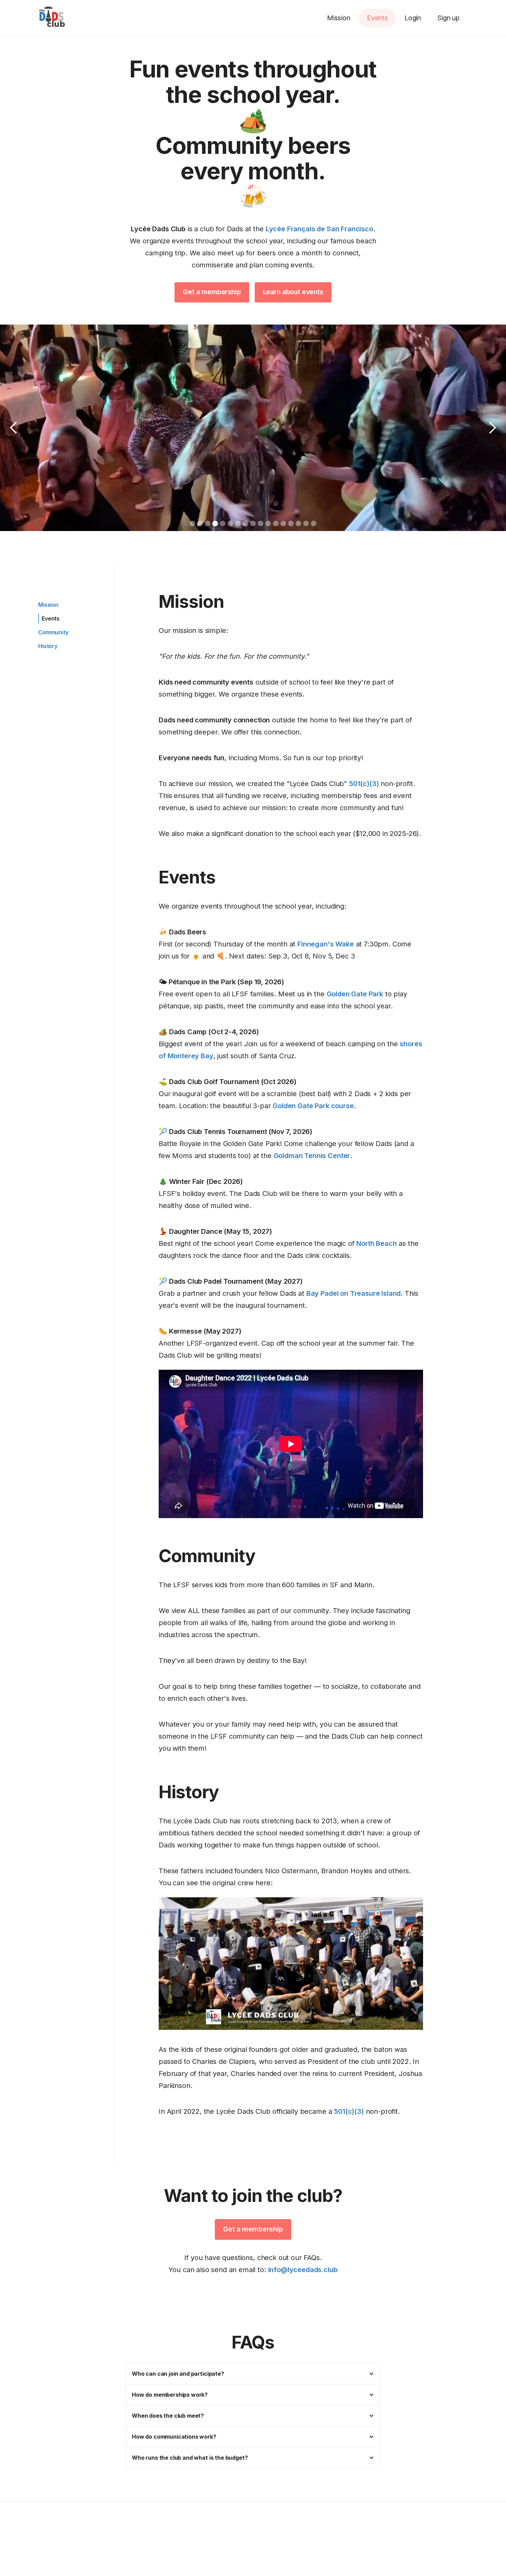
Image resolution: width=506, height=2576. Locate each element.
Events (377, 18)
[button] (14, 428)
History (48, 646)
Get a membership (212, 292)
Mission (339, 18)
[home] (53, 18)
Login (413, 18)
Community (53, 632)
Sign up (449, 18)
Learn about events (293, 292)
